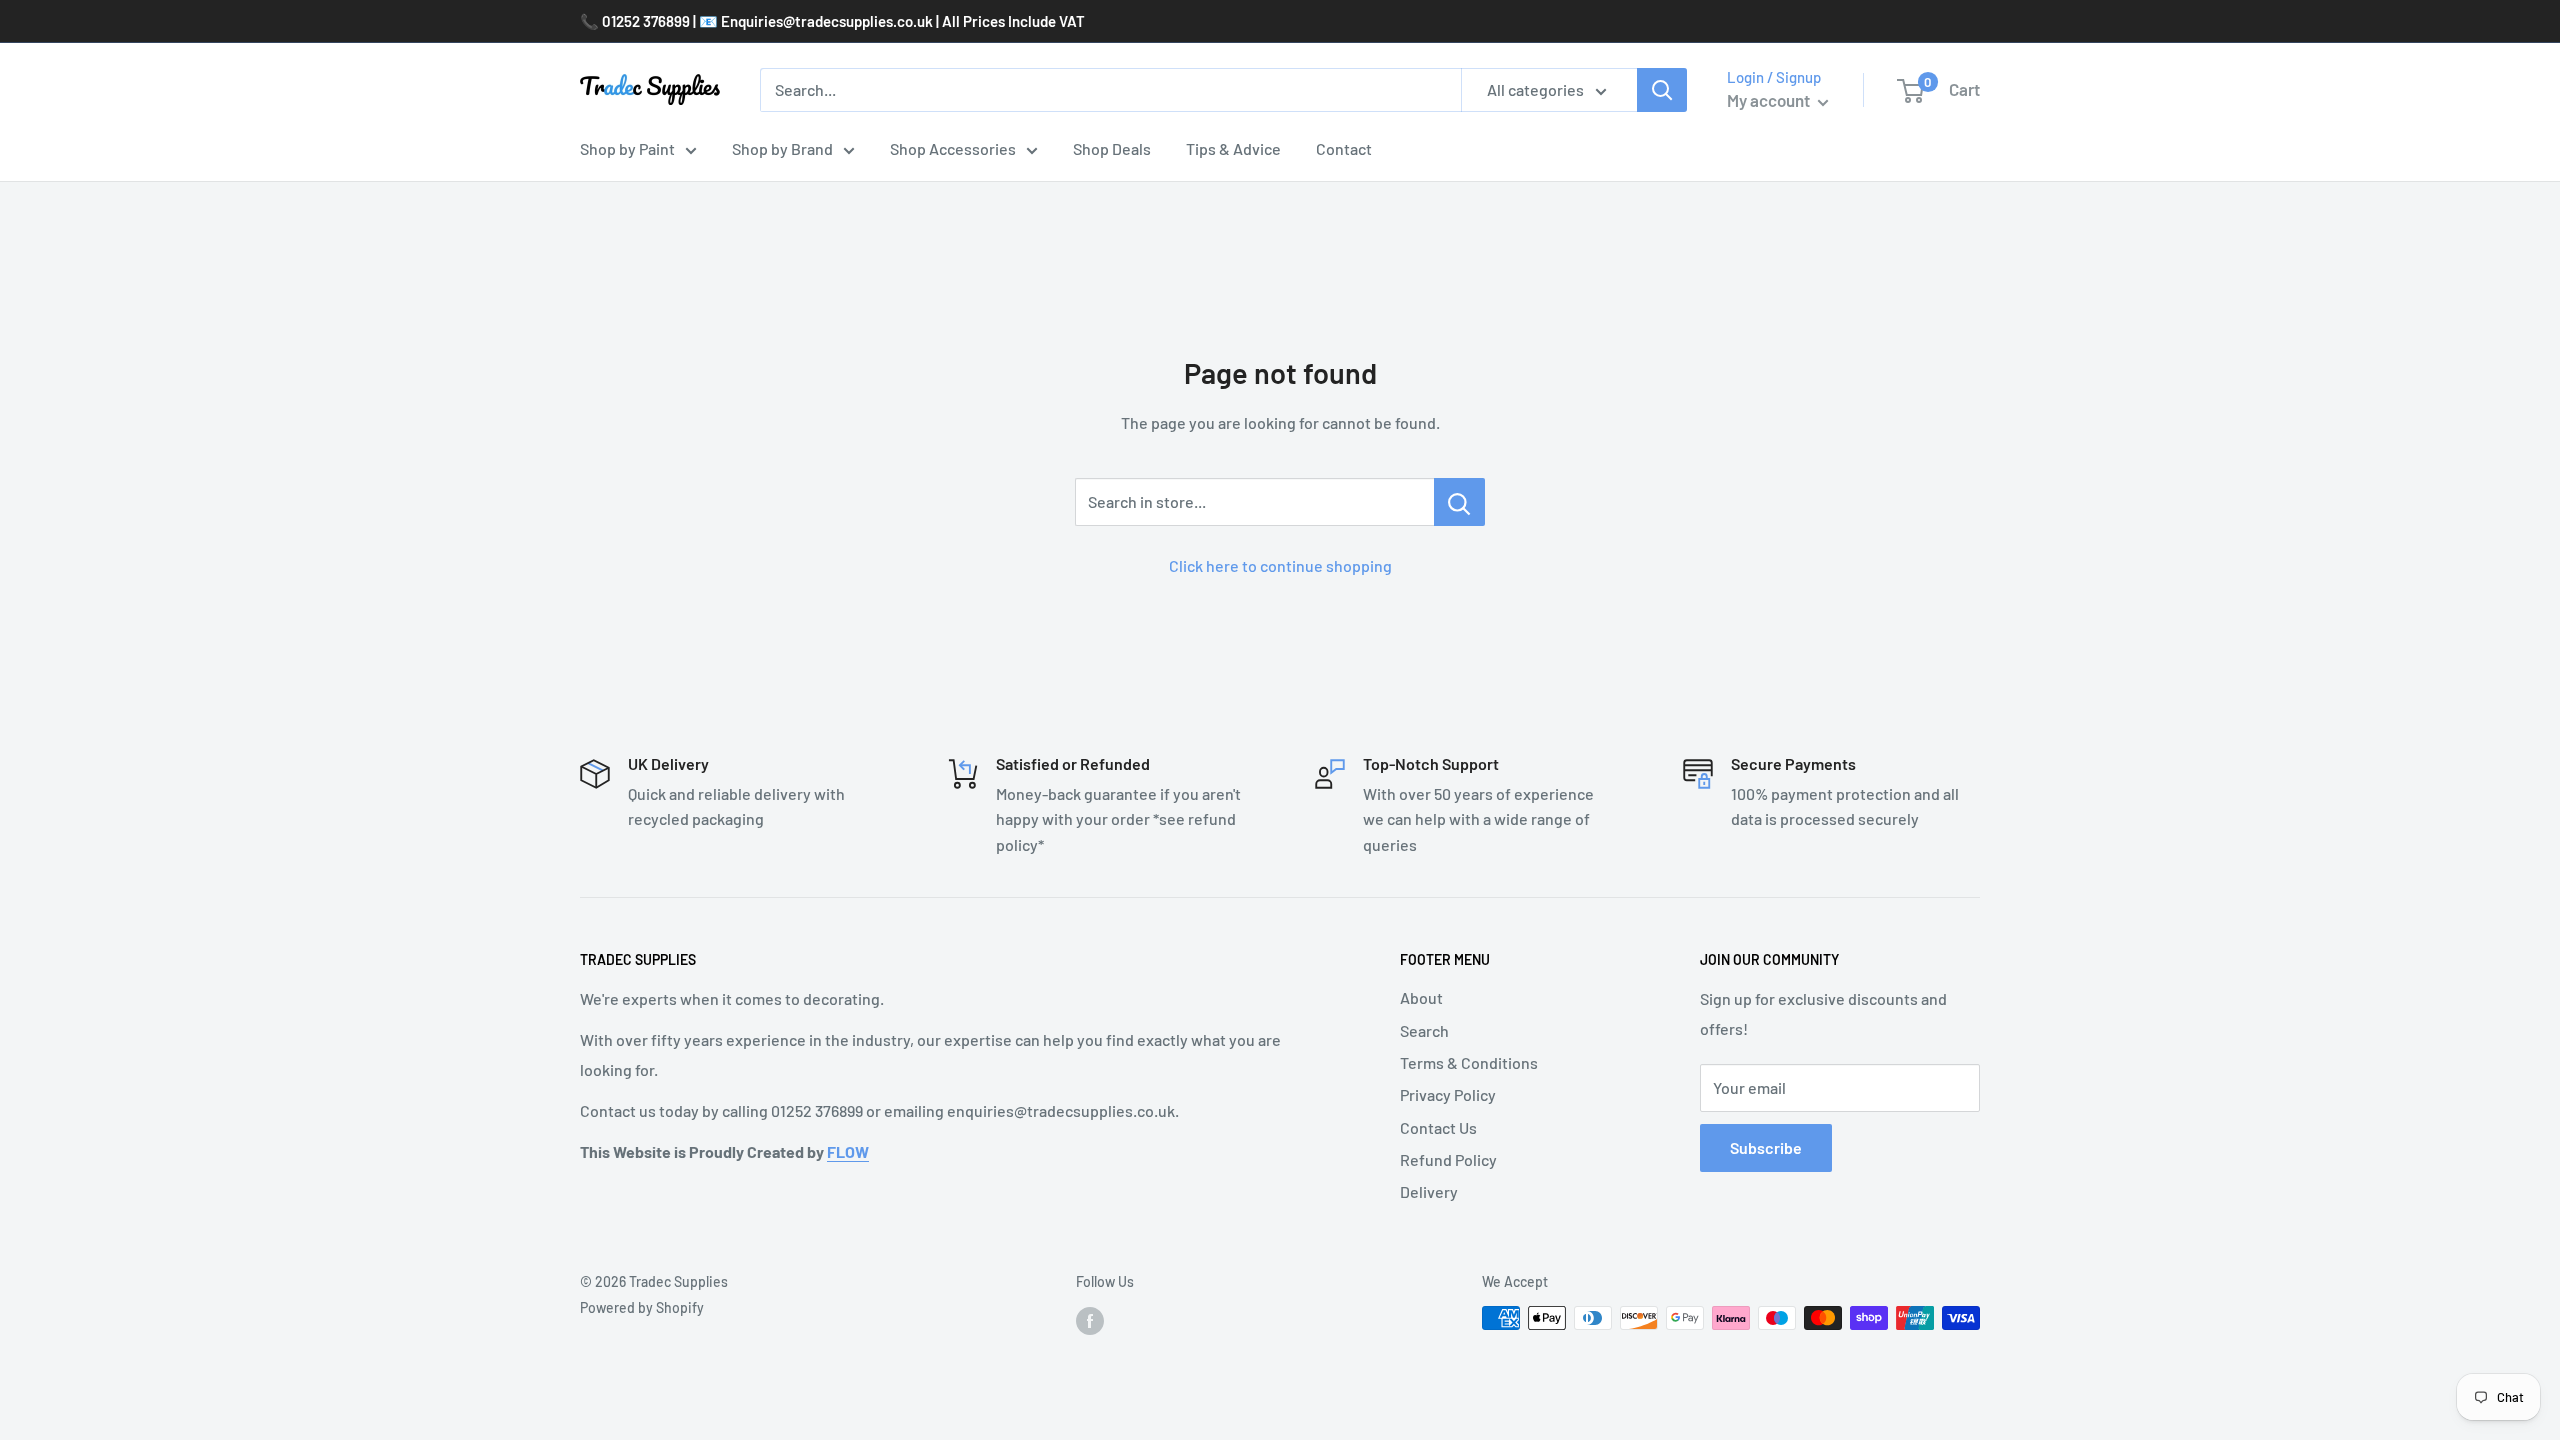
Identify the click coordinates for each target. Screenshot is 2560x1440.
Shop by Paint (627, 148)
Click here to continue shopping (1280, 565)
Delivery (1429, 1191)
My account (1770, 100)
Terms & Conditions (1469, 1062)
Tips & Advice (1233, 148)
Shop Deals (1112, 148)
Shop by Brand (782, 148)
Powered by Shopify (642, 1307)
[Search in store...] (1459, 502)
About (1421, 997)
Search (1424, 1030)
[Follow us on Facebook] (1090, 1320)
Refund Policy (1448, 1159)
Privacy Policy (1448, 1094)
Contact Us (1438, 1127)
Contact (1344, 148)
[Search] (1662, 90)
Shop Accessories (953, 148)
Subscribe (1766, 1147)
